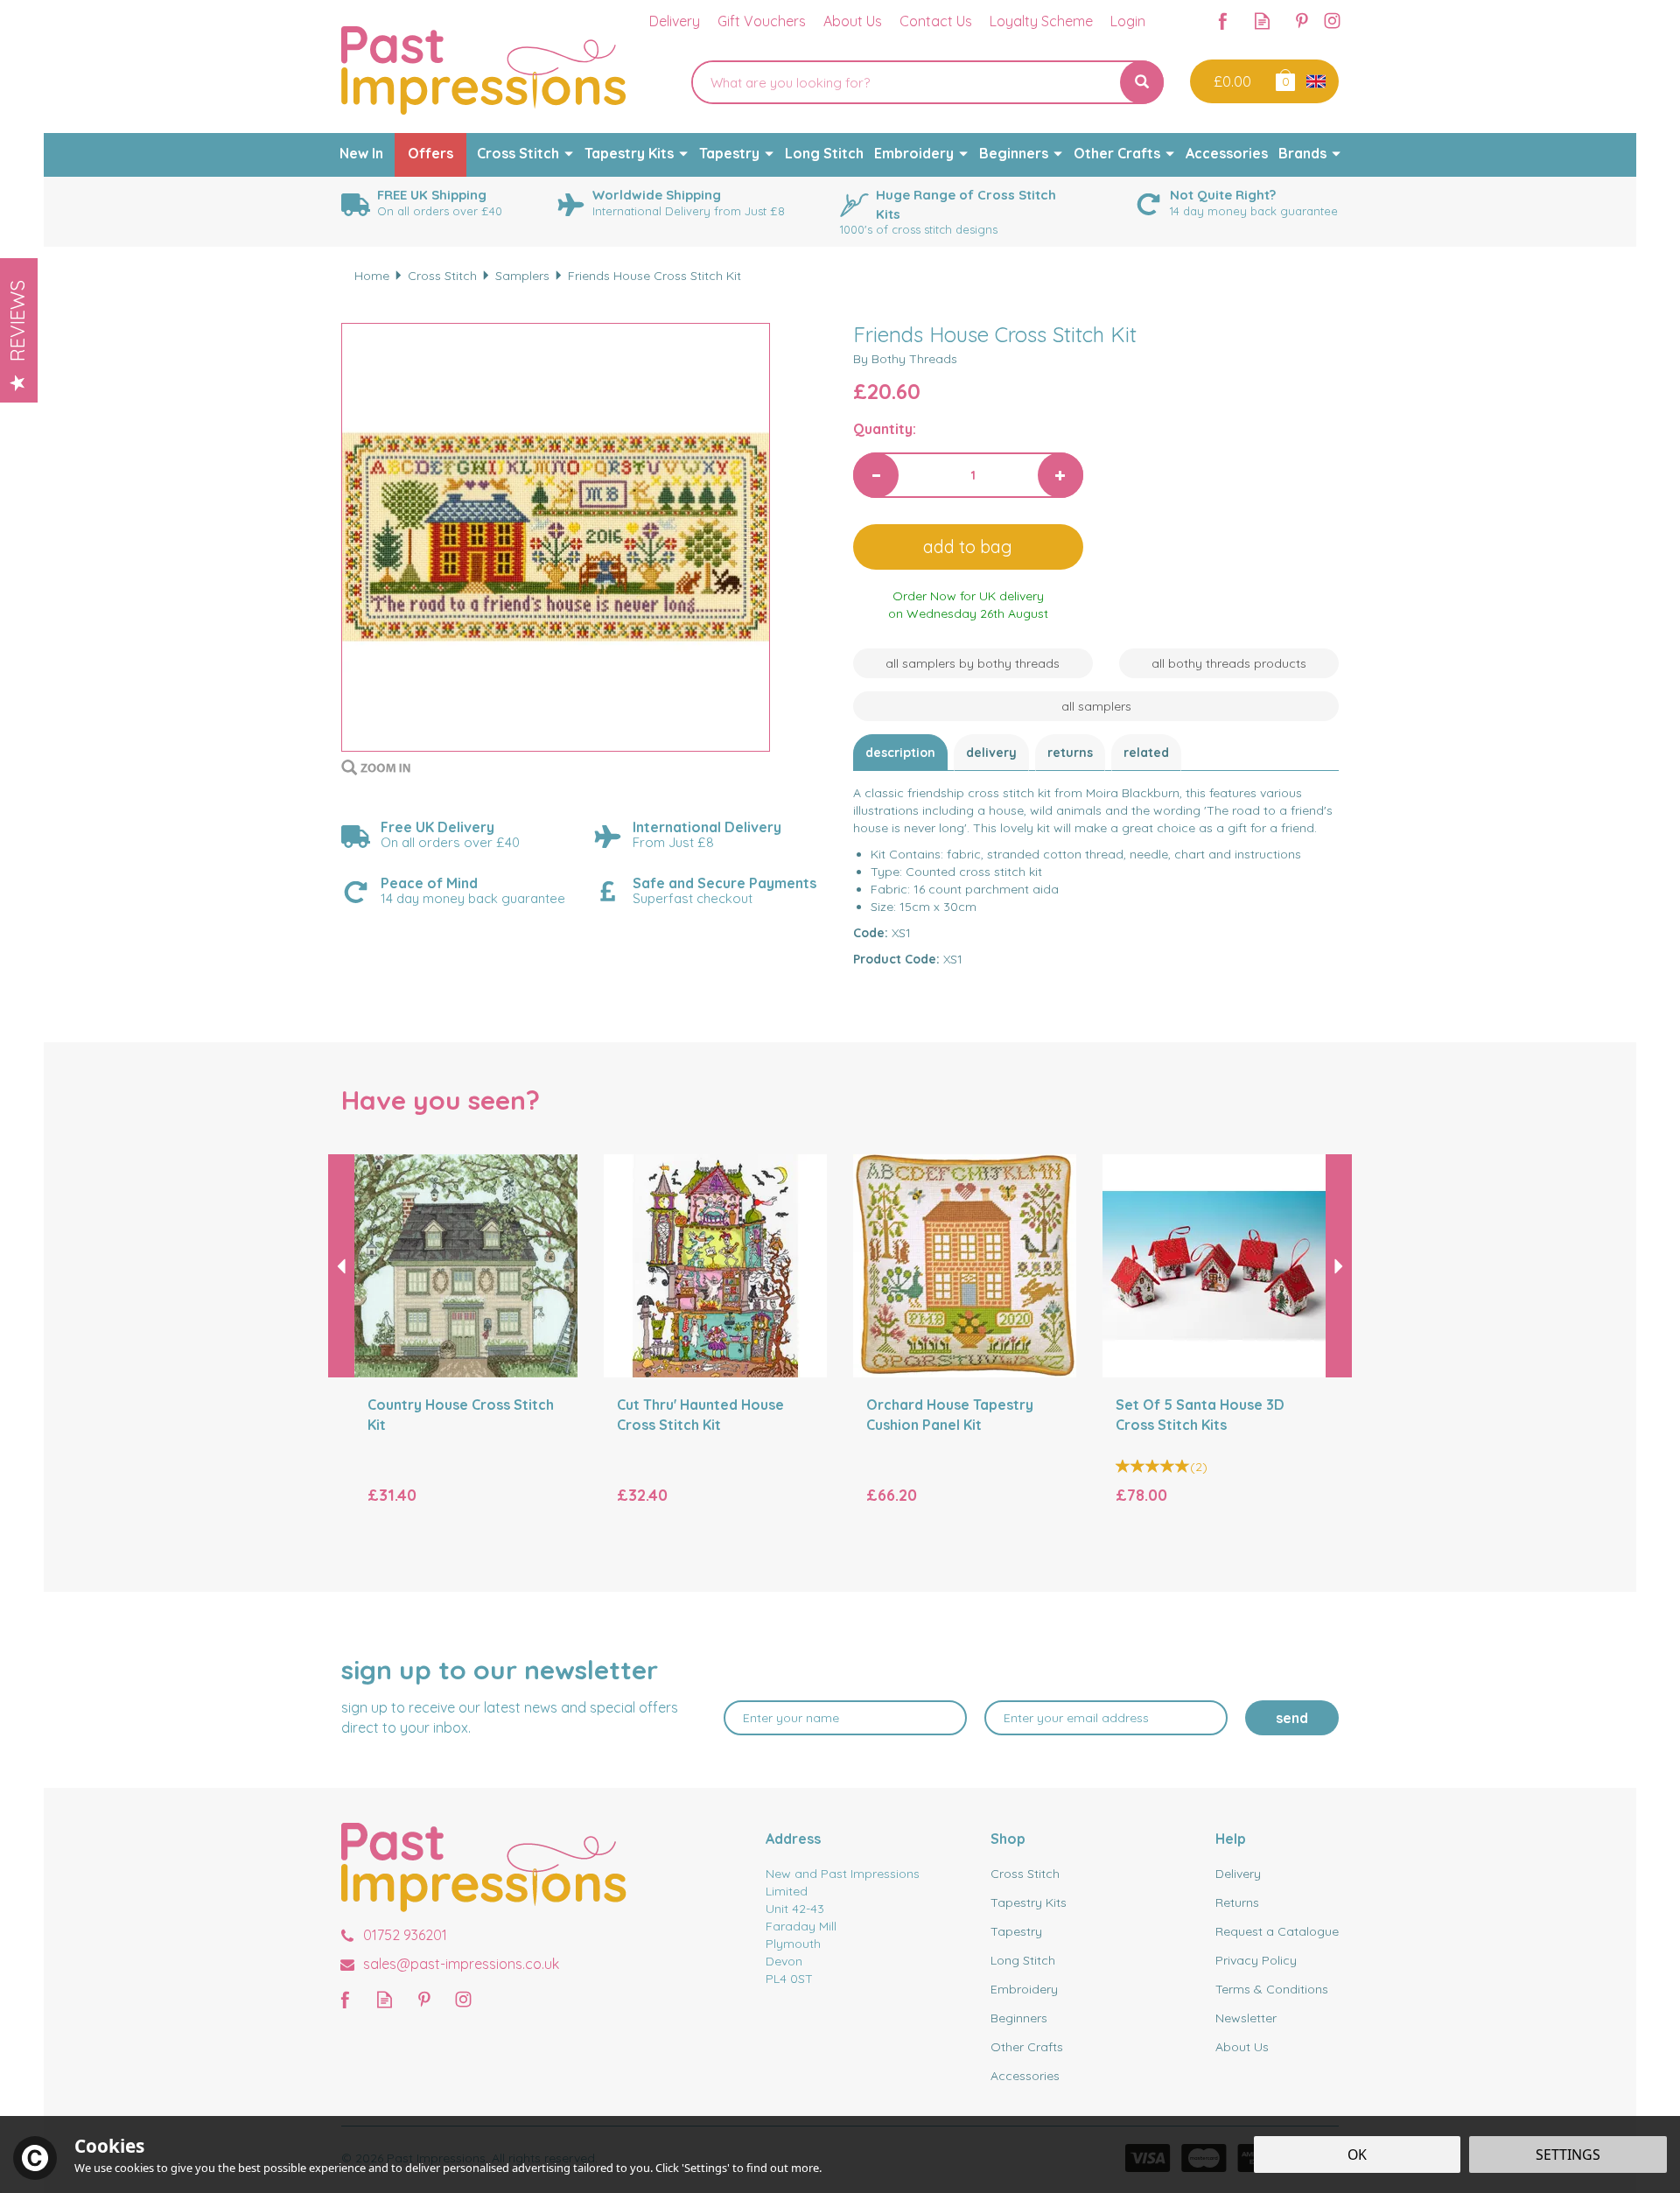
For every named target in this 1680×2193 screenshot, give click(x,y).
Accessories (1025, 2076)
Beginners (1019, 2018)
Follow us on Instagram (1332, 21)
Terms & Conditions (1272, 1989)
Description (900, 753)
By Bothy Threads (905, 359)
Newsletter (1246, 2018)
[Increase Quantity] (1060, 475)
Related (1146, 753)
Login (1128, 21)
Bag (1284, 79)
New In (361, 153)
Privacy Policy (1256, 1960)
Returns (1070, 753)
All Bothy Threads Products (1229, 663)
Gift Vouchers (762, 21)
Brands (1302, 153)
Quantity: (885, 429)
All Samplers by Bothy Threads (973, 663)
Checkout (1231, 81)
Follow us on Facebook (1223, 21)
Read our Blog (1262, 21)
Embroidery (1024, 1989)
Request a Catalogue (1277, 1931)
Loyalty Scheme (1041, 21)
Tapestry (1016, 1931)
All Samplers (1096, 706)
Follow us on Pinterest (1302, 21)
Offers (430, 153)
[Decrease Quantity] (876, 475)
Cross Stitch (1025, 1874)
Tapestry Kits (1029, 1902)
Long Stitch (1023, 1960)
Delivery (991, 753)
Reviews (17, 321)
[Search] (1142, 82)
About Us (1242, 2047)
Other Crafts (1027, 2047)
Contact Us (936, 21)
